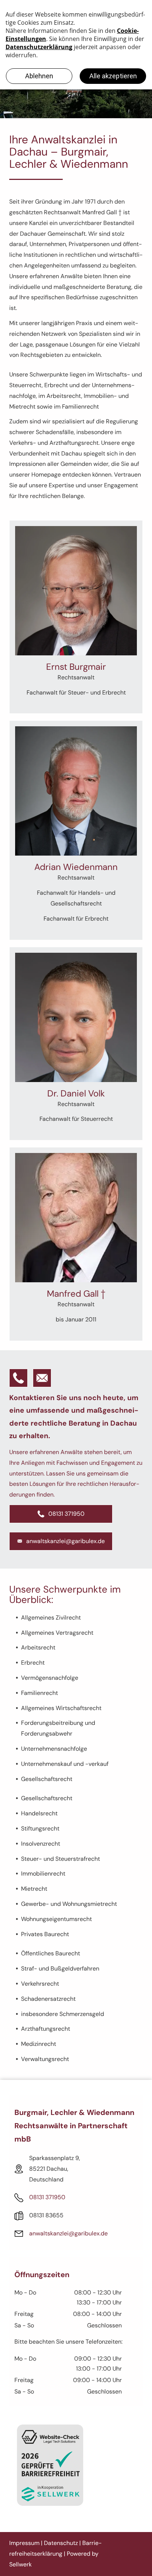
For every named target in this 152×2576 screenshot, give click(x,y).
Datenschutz (61, 2543)
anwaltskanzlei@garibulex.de (68, 2233)
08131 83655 (46, 2215)
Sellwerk (20, 2564)
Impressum (24, 2543)
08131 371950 (47, 2197)
